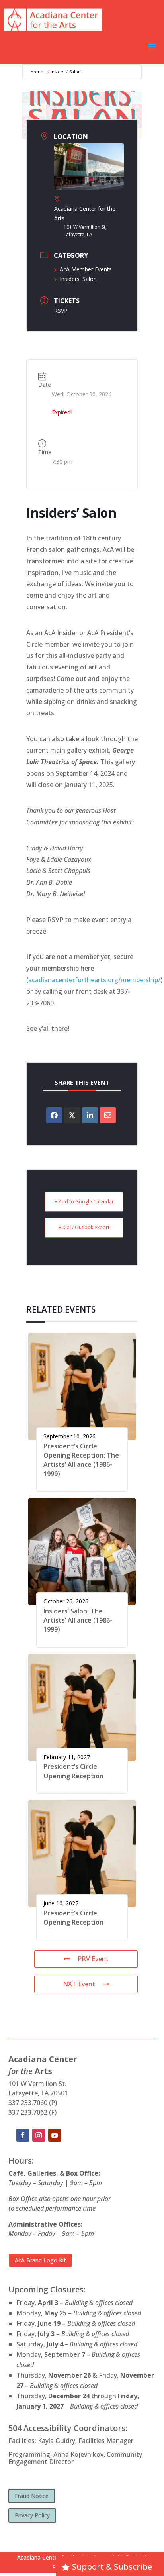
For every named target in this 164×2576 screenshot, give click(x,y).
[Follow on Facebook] (23, 2135)
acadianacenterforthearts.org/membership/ (94, 980)
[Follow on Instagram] (39, 2135)
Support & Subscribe (112, 2567)
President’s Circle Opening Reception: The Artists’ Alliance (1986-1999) (81, 1460)
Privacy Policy (32, 2515)
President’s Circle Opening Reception (73, 1771)
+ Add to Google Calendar (84, 1202)
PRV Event (93, 1959)
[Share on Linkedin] (90, 1115)
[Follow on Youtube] (55, 2135)
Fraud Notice (32, 2496)
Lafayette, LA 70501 (38, 2093)
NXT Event (79, 1984)
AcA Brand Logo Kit (40, 2260)
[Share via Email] (108, 1115)
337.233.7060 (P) (33, 2103)
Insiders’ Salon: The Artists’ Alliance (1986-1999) (78, 1620)
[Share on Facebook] (54, 1115)
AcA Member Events (86, 269)
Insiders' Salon (78, 279)
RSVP (61, 311)
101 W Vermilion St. (37, 2084)
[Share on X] (72, 1115)
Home (37, 72)
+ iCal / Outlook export (84, 1227)
